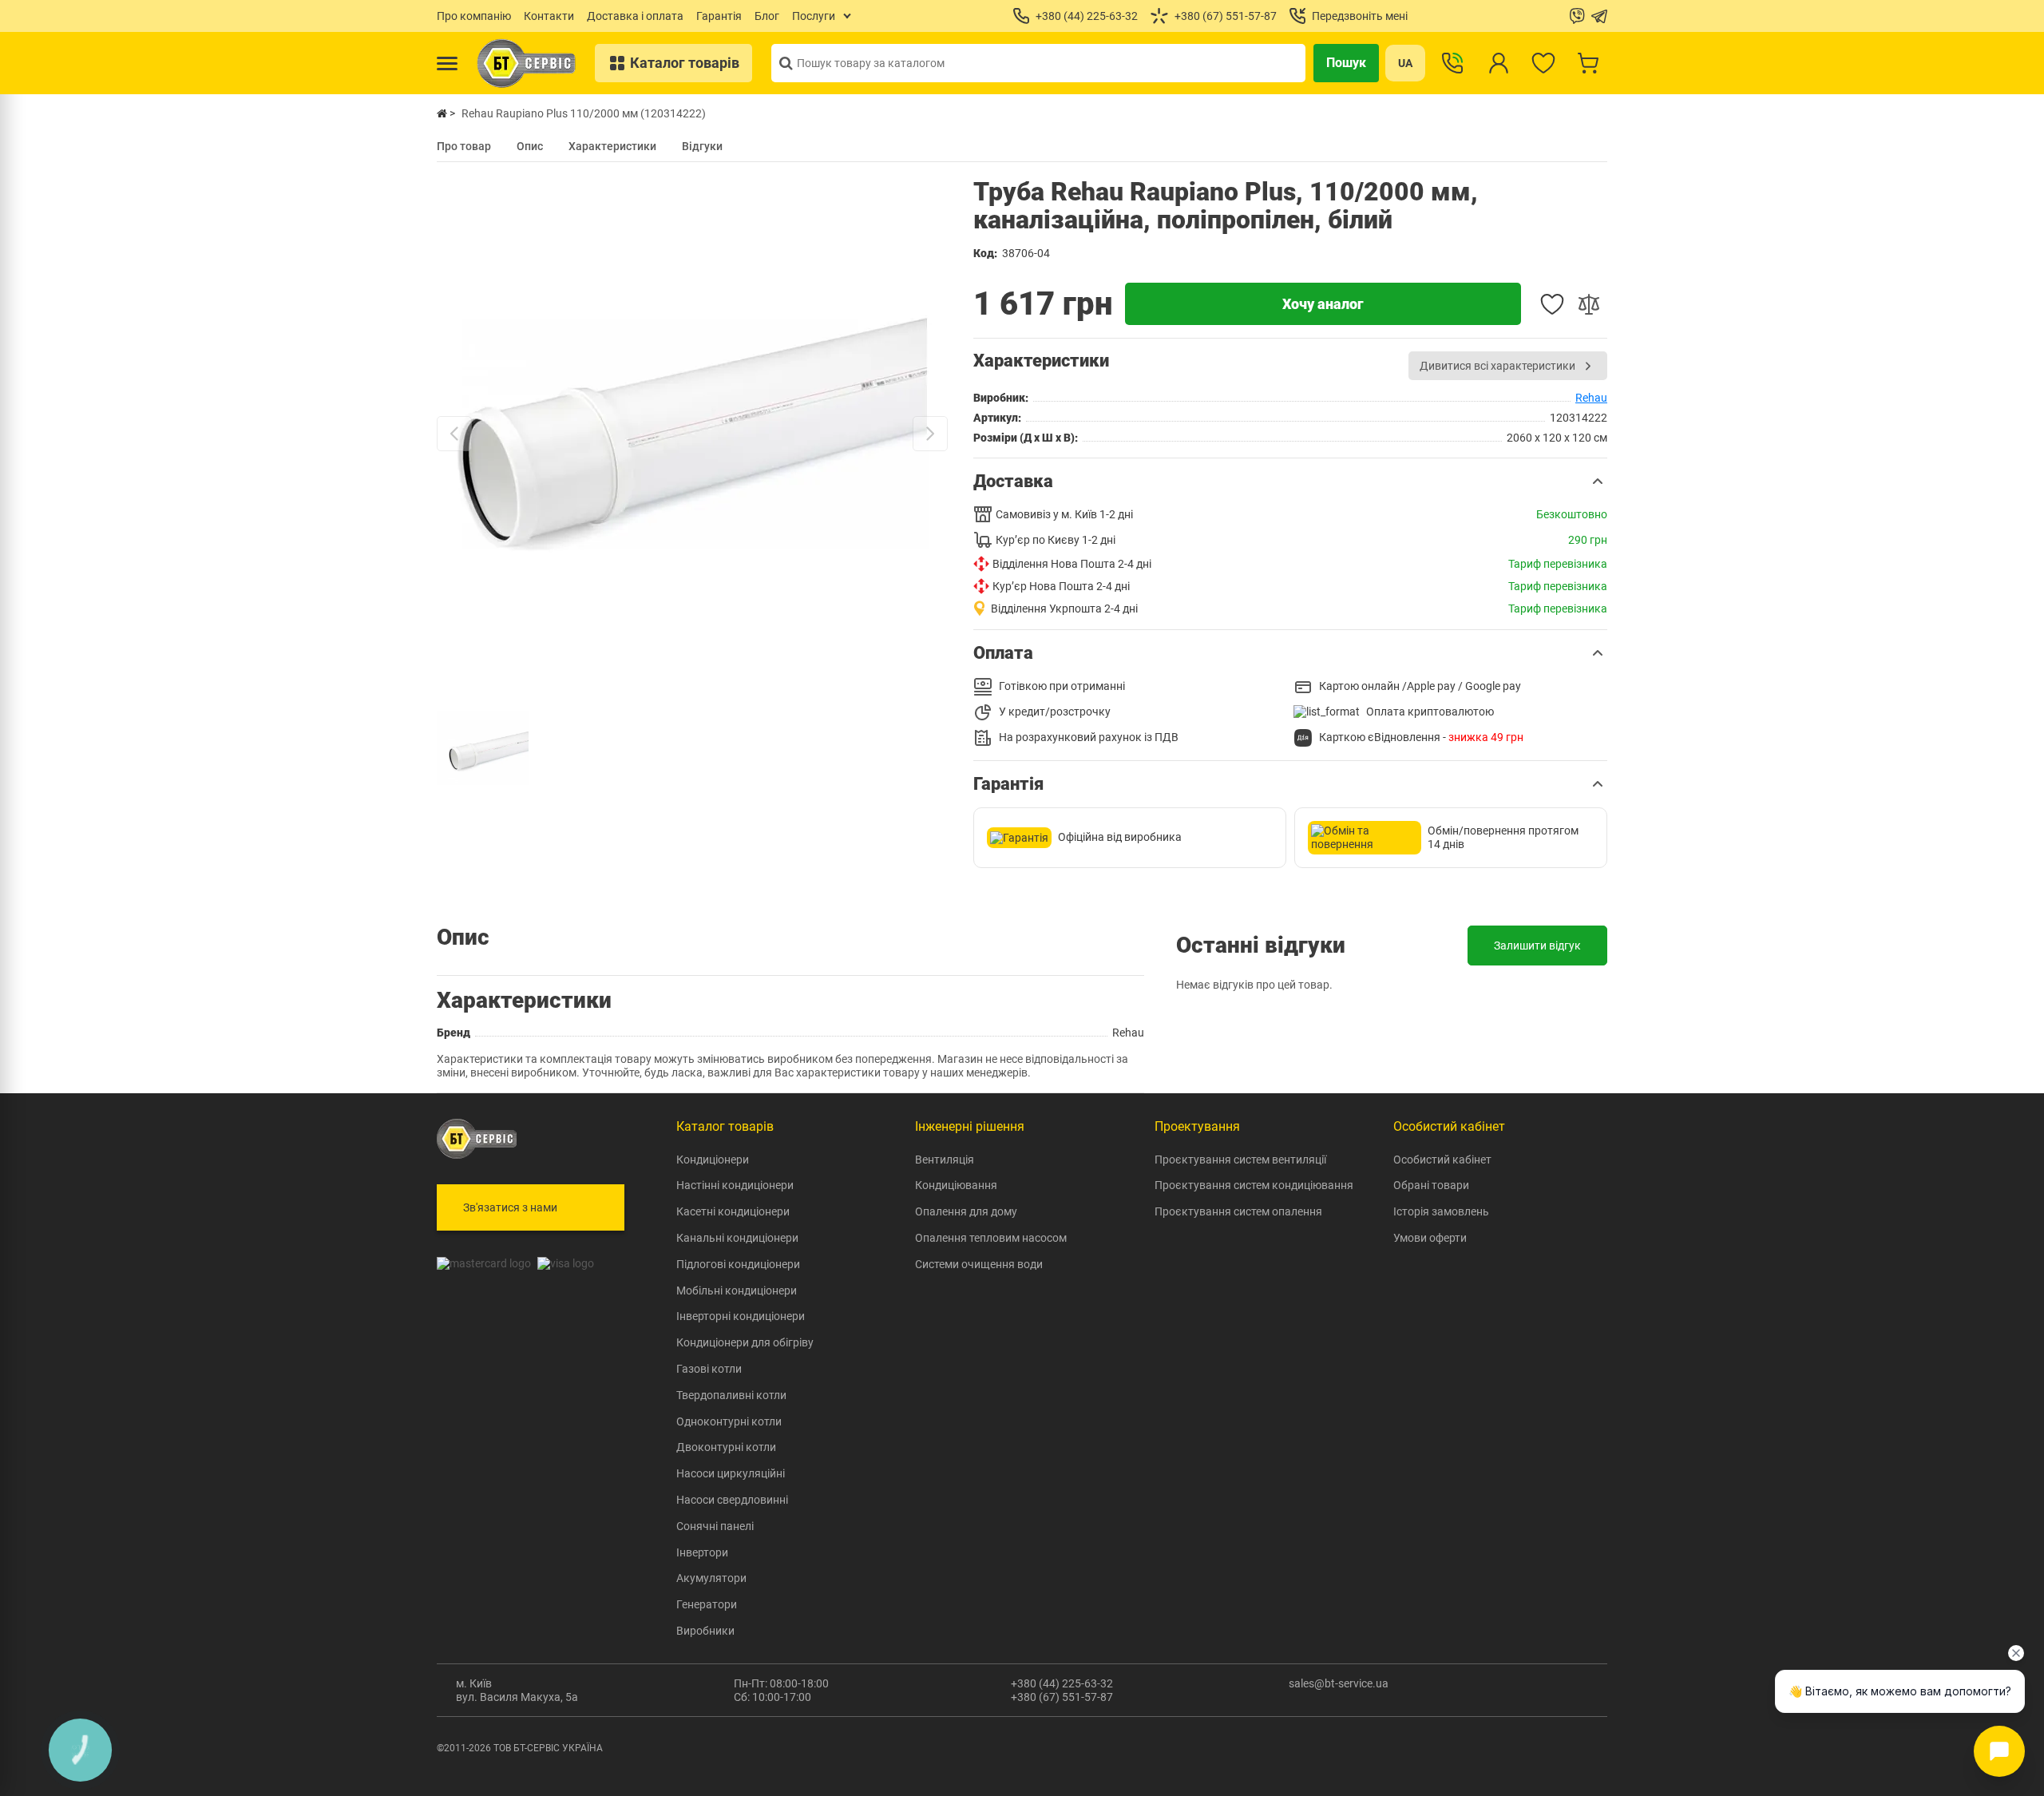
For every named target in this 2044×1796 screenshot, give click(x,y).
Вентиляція (945, 1160)
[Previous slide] (454, 434)
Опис (530, 146)
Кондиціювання (956, 1185)
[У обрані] (1552, 304)
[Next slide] (930, 434)
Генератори (707, 1604)
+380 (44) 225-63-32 (1062, 1683)
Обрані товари (1431, 1185)
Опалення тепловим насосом (991, 1238)
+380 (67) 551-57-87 (1062, 1697)
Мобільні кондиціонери (737, 1291)
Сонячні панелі (715, 1526)
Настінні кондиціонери (735, 1185)
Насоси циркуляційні (731, 1473)
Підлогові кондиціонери (738, 1264)
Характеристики (612, 146)
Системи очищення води (979, 1264)
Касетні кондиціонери (733, 1211)
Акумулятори (711, 1578)
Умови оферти (1430, 1238)
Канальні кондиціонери (737, 1238)
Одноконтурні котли (729, 1421)
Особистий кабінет (1442, 1160)
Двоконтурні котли (726, 1447)
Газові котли (709, 1369)
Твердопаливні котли (731, 1395)
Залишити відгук (1537, 946)
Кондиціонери (713, 1160)
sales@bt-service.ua (1339, 1683)
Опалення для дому (966, 1211)
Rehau (1591, 398)
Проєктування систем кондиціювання (1254, 1185)
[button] (1290, 482)
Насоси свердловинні (732, 1500)
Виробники (705, 1631)
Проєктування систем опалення (1238, 1211)
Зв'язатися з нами (510, 1207)
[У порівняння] (1589, 304)
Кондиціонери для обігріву (745, 1342)
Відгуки (702, 146)
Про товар (464, 146)
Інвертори (702, 1552)
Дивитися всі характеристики (1497, 366)
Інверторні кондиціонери (741, 1316)
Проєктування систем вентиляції (1240, 1160)
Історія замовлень (1441, 1211)
